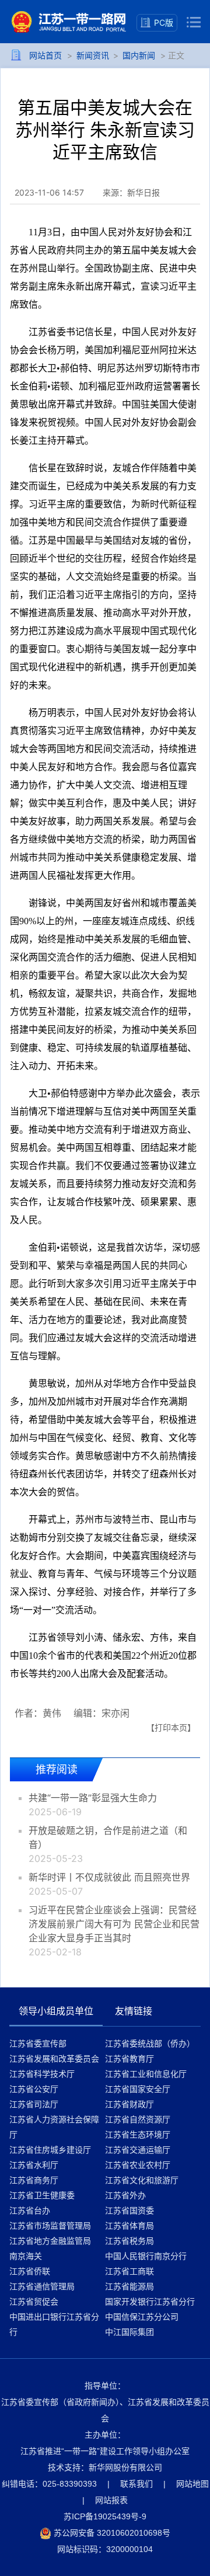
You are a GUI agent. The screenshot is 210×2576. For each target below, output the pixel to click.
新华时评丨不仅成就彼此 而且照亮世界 (109, 1877)
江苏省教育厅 (129, 2058)
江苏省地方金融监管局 (50, 2241)
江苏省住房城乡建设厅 (50, 2149)
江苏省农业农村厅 (138, 2165)
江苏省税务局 (129, 2241)
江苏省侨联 (30, 2271)
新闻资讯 (93, 55)
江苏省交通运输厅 (138, 2149)
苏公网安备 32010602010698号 (111, 2533)
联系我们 (136, 2484)
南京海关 (26, 2256)
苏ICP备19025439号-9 (105, 2516)
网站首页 (45, 55)
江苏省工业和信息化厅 (146, 2074)
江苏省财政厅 (129, 2104)
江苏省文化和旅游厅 (142, 2180)
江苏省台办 (30, 2210)
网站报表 (111, 2500)
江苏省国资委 (129, 2210)
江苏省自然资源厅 (138, 2119)
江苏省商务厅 (34, 2180)
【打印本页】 (171, 1727)
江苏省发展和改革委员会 (54, 2058)
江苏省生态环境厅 (138, 2134)
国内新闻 (139, 55)
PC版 (164, 22)
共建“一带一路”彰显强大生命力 (93, 1798)
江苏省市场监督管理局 (50, 2225)
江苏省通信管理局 (42, 2286)
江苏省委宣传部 (38, 2043)
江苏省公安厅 (34, 2089)
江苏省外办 (125, 2195)
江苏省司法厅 (34, 2104)
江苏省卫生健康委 (42, 2195)
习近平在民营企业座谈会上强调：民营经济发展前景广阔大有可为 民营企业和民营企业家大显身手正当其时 (114, 1924)
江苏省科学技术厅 (42, 2074)
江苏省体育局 (129, 2225)
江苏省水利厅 (34, 2165)
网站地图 (192, 2484)
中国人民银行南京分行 (146, 2256)
